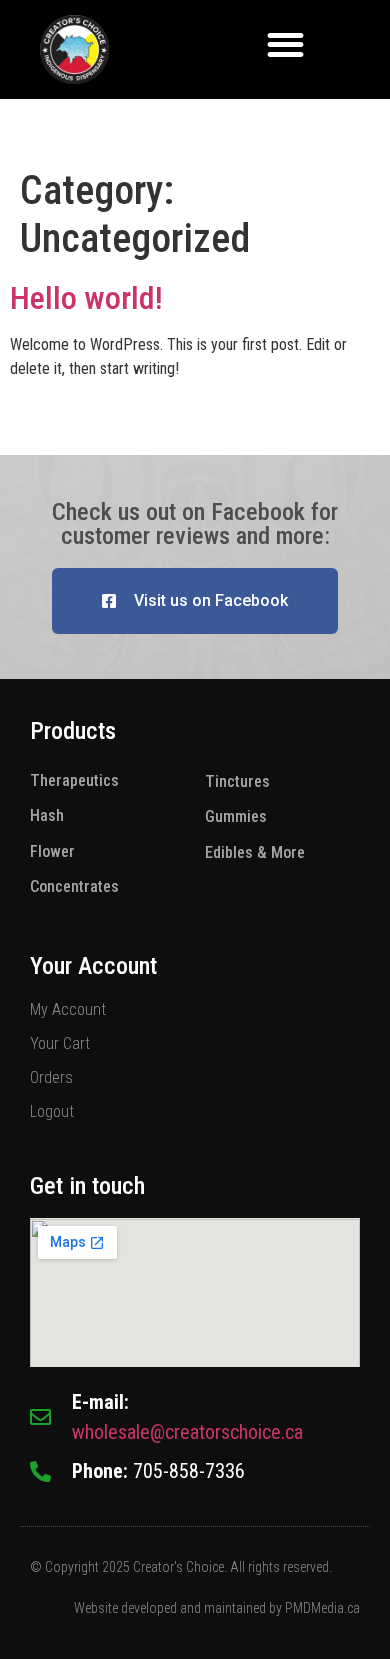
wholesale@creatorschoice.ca (187, 1432)
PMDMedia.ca (322, 1608)
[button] (285, 44)
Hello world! (86, 298)
